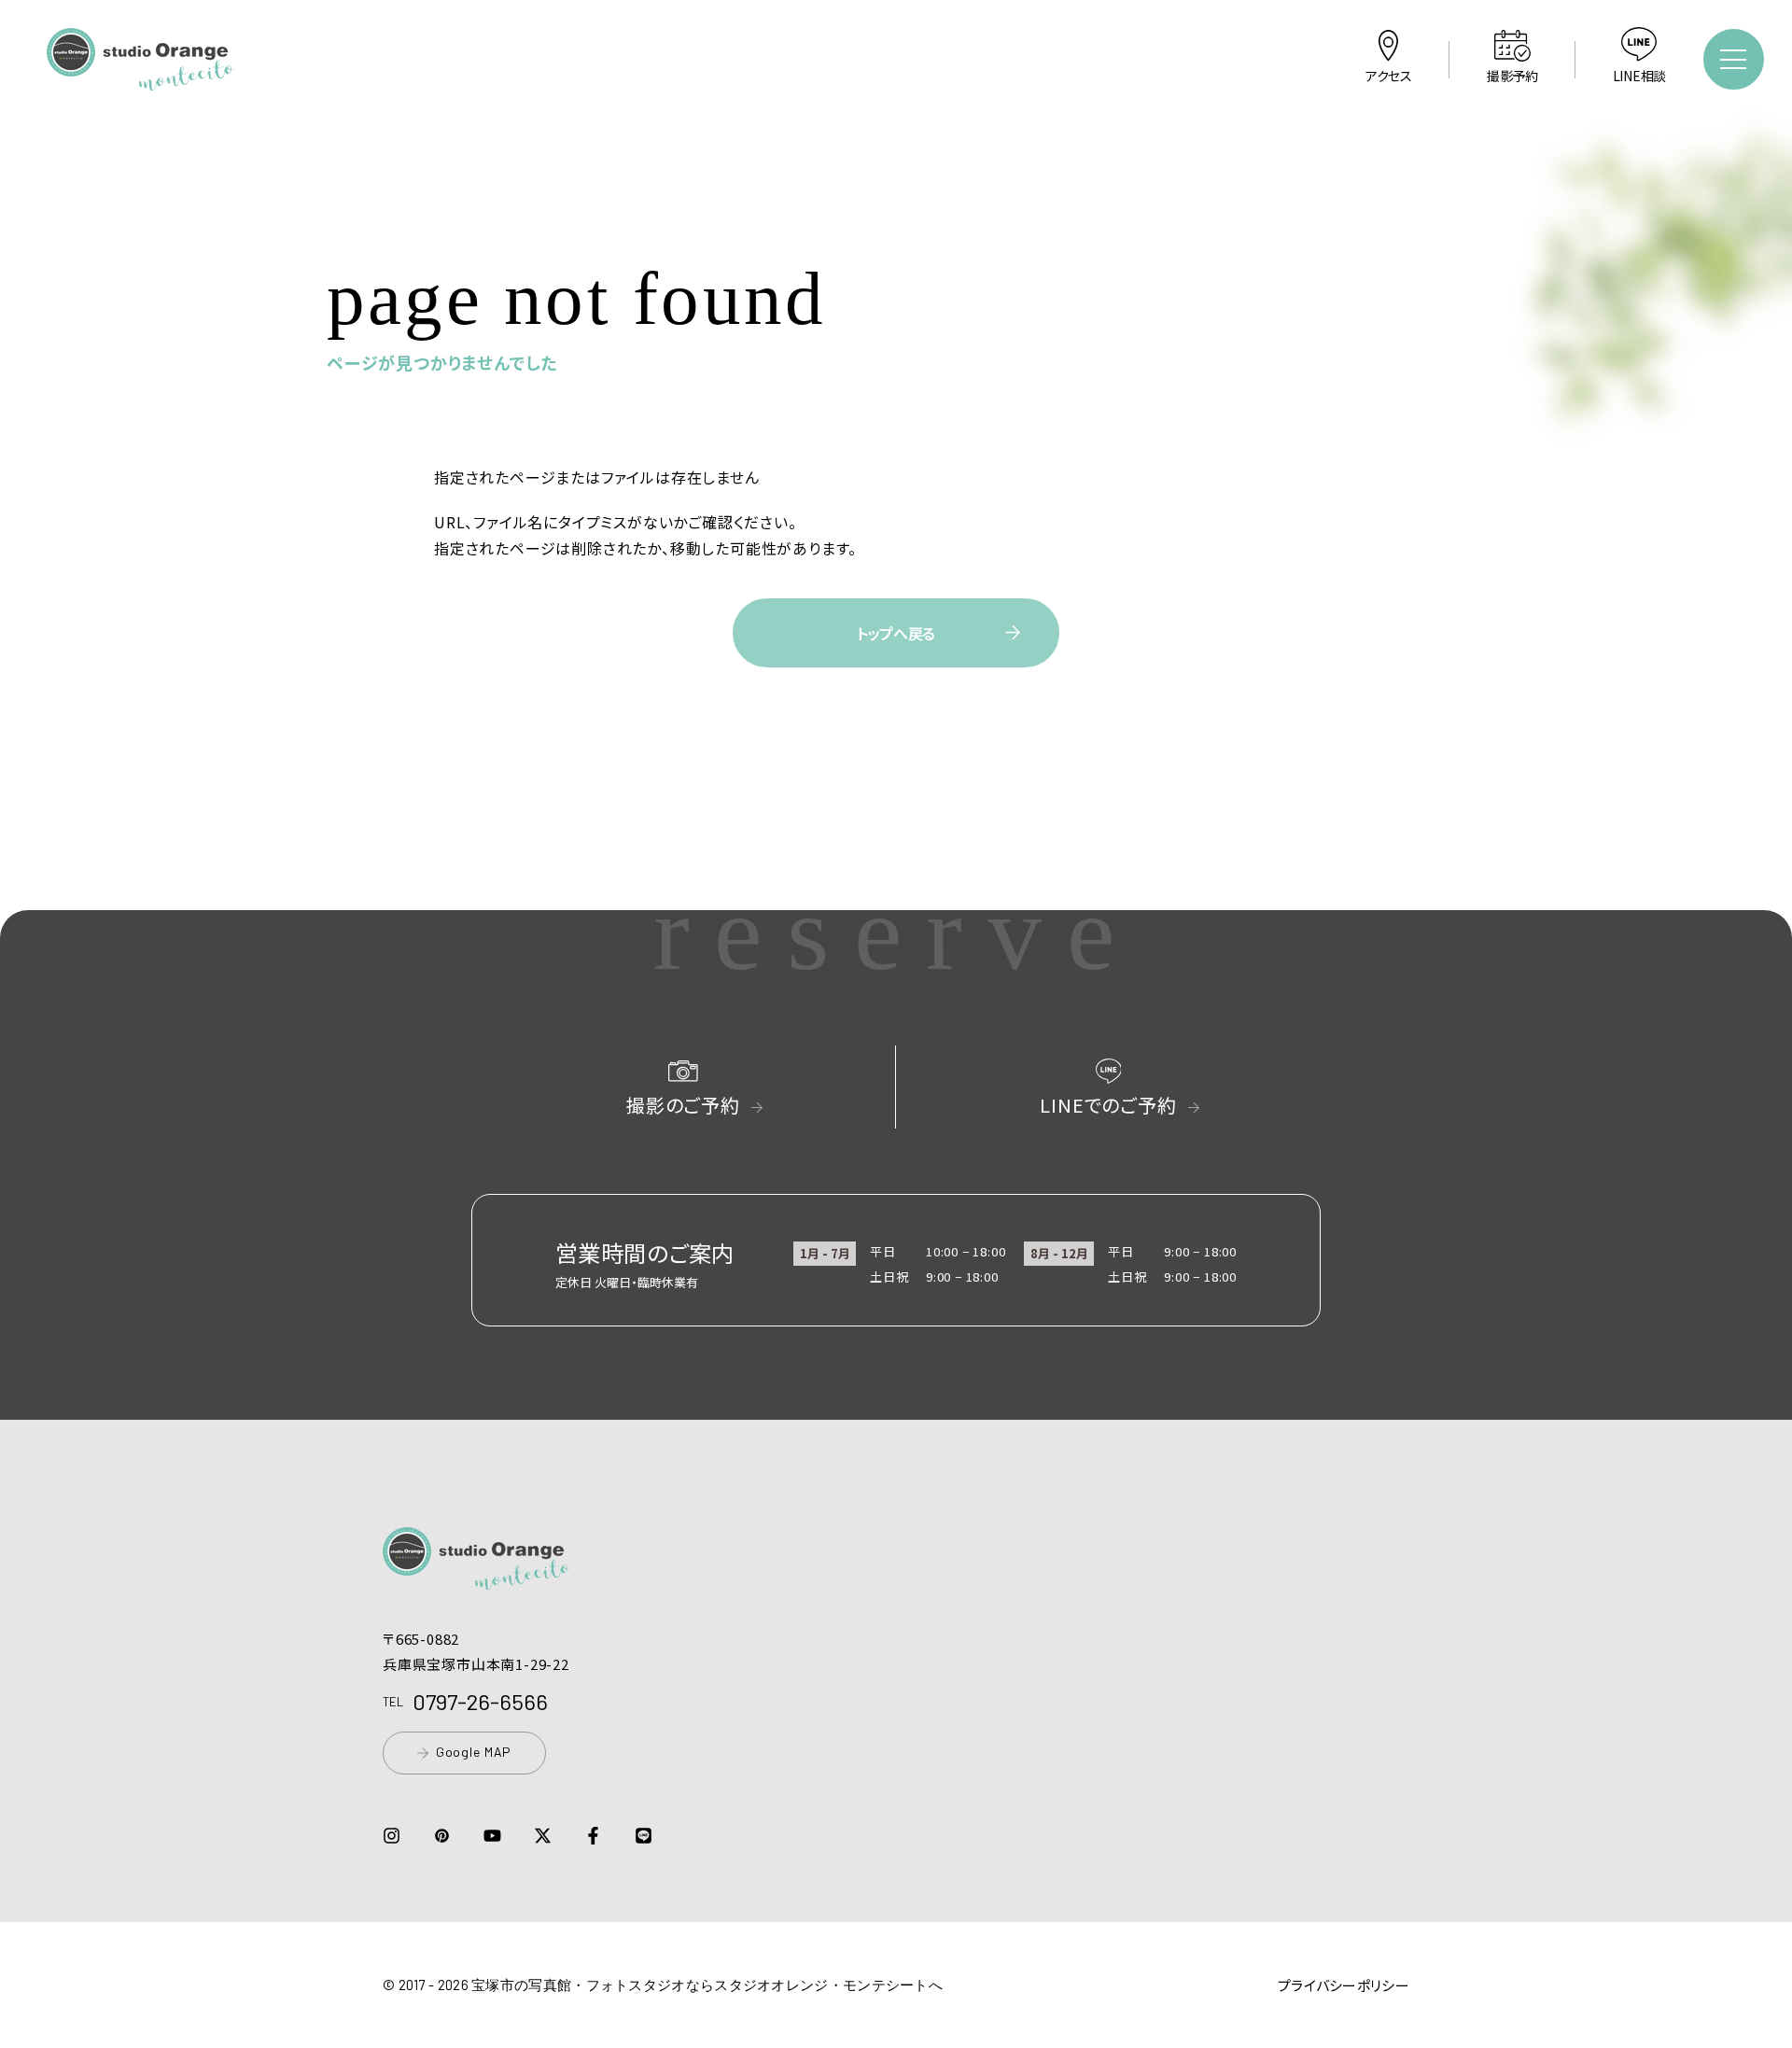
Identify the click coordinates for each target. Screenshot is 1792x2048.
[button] (141, 77)
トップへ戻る (896, 633)
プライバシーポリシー (1344, 1985)
